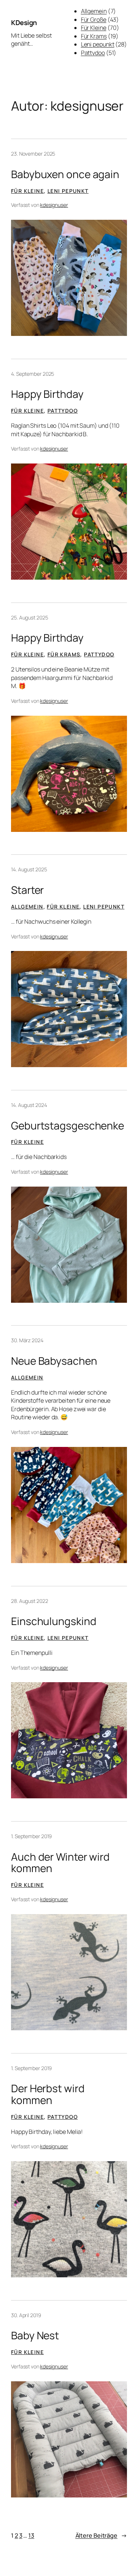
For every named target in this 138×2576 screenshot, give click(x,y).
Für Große (94, 20)
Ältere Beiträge (101, 2535)
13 (31, 2535)
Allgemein (94, 11)
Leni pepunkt (98, 44)
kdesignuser (54, 205)
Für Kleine (94, 28)
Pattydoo (93, 53)
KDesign (24, 22)
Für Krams (94, 36)
